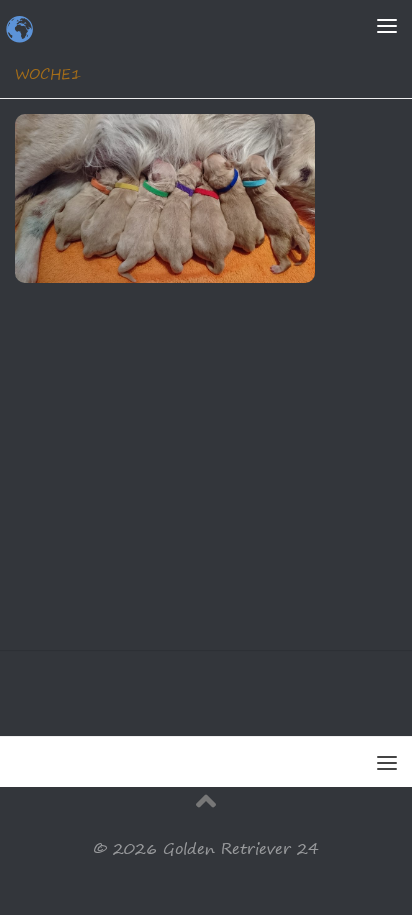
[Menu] (387, 25)
